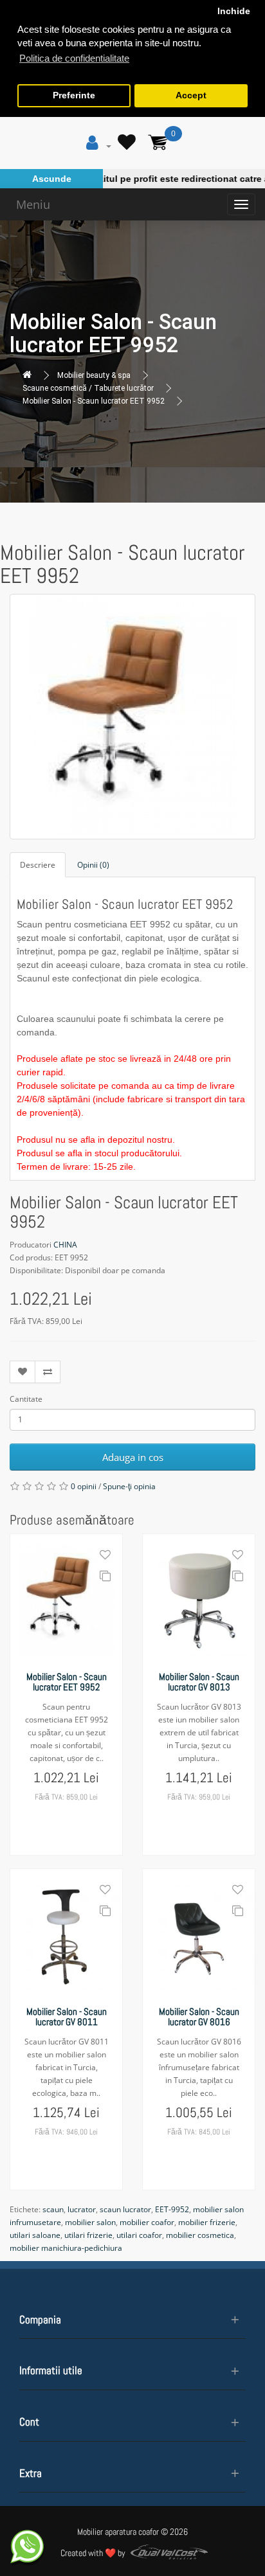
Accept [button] (191, 95)
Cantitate (26, 1399)
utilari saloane (35, 2235)
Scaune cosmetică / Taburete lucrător (88, 388)
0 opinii (84, 1486)
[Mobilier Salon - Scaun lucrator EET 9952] (132, 717)
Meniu (33, 204)
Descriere (38, 865)
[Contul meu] (99, 146)
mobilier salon (90, 2222)
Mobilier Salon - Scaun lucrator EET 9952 (94, 401)
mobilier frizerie (207, 2222)
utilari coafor (139, 2235)
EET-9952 (172, 2209)
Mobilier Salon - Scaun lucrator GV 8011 (67, 2017)
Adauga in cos (133, 1457)
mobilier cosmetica (200, 2235)
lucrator (82, 2209)
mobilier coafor (147, 2222)
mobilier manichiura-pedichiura (66, 2248)
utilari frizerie (88, 2235)
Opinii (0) (93, 865)
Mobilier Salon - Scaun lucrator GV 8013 (199, 1682)
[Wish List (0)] (129, 146)
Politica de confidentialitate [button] (74, 58)
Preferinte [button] (74, 95)
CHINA (65, 1245)
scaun (53, 2209)
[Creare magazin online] (166, 2554)
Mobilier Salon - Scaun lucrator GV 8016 (199, 2017)
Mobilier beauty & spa (94, 375)
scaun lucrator (125, 2209)
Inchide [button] (234, 11)
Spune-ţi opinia (129, 1486)
